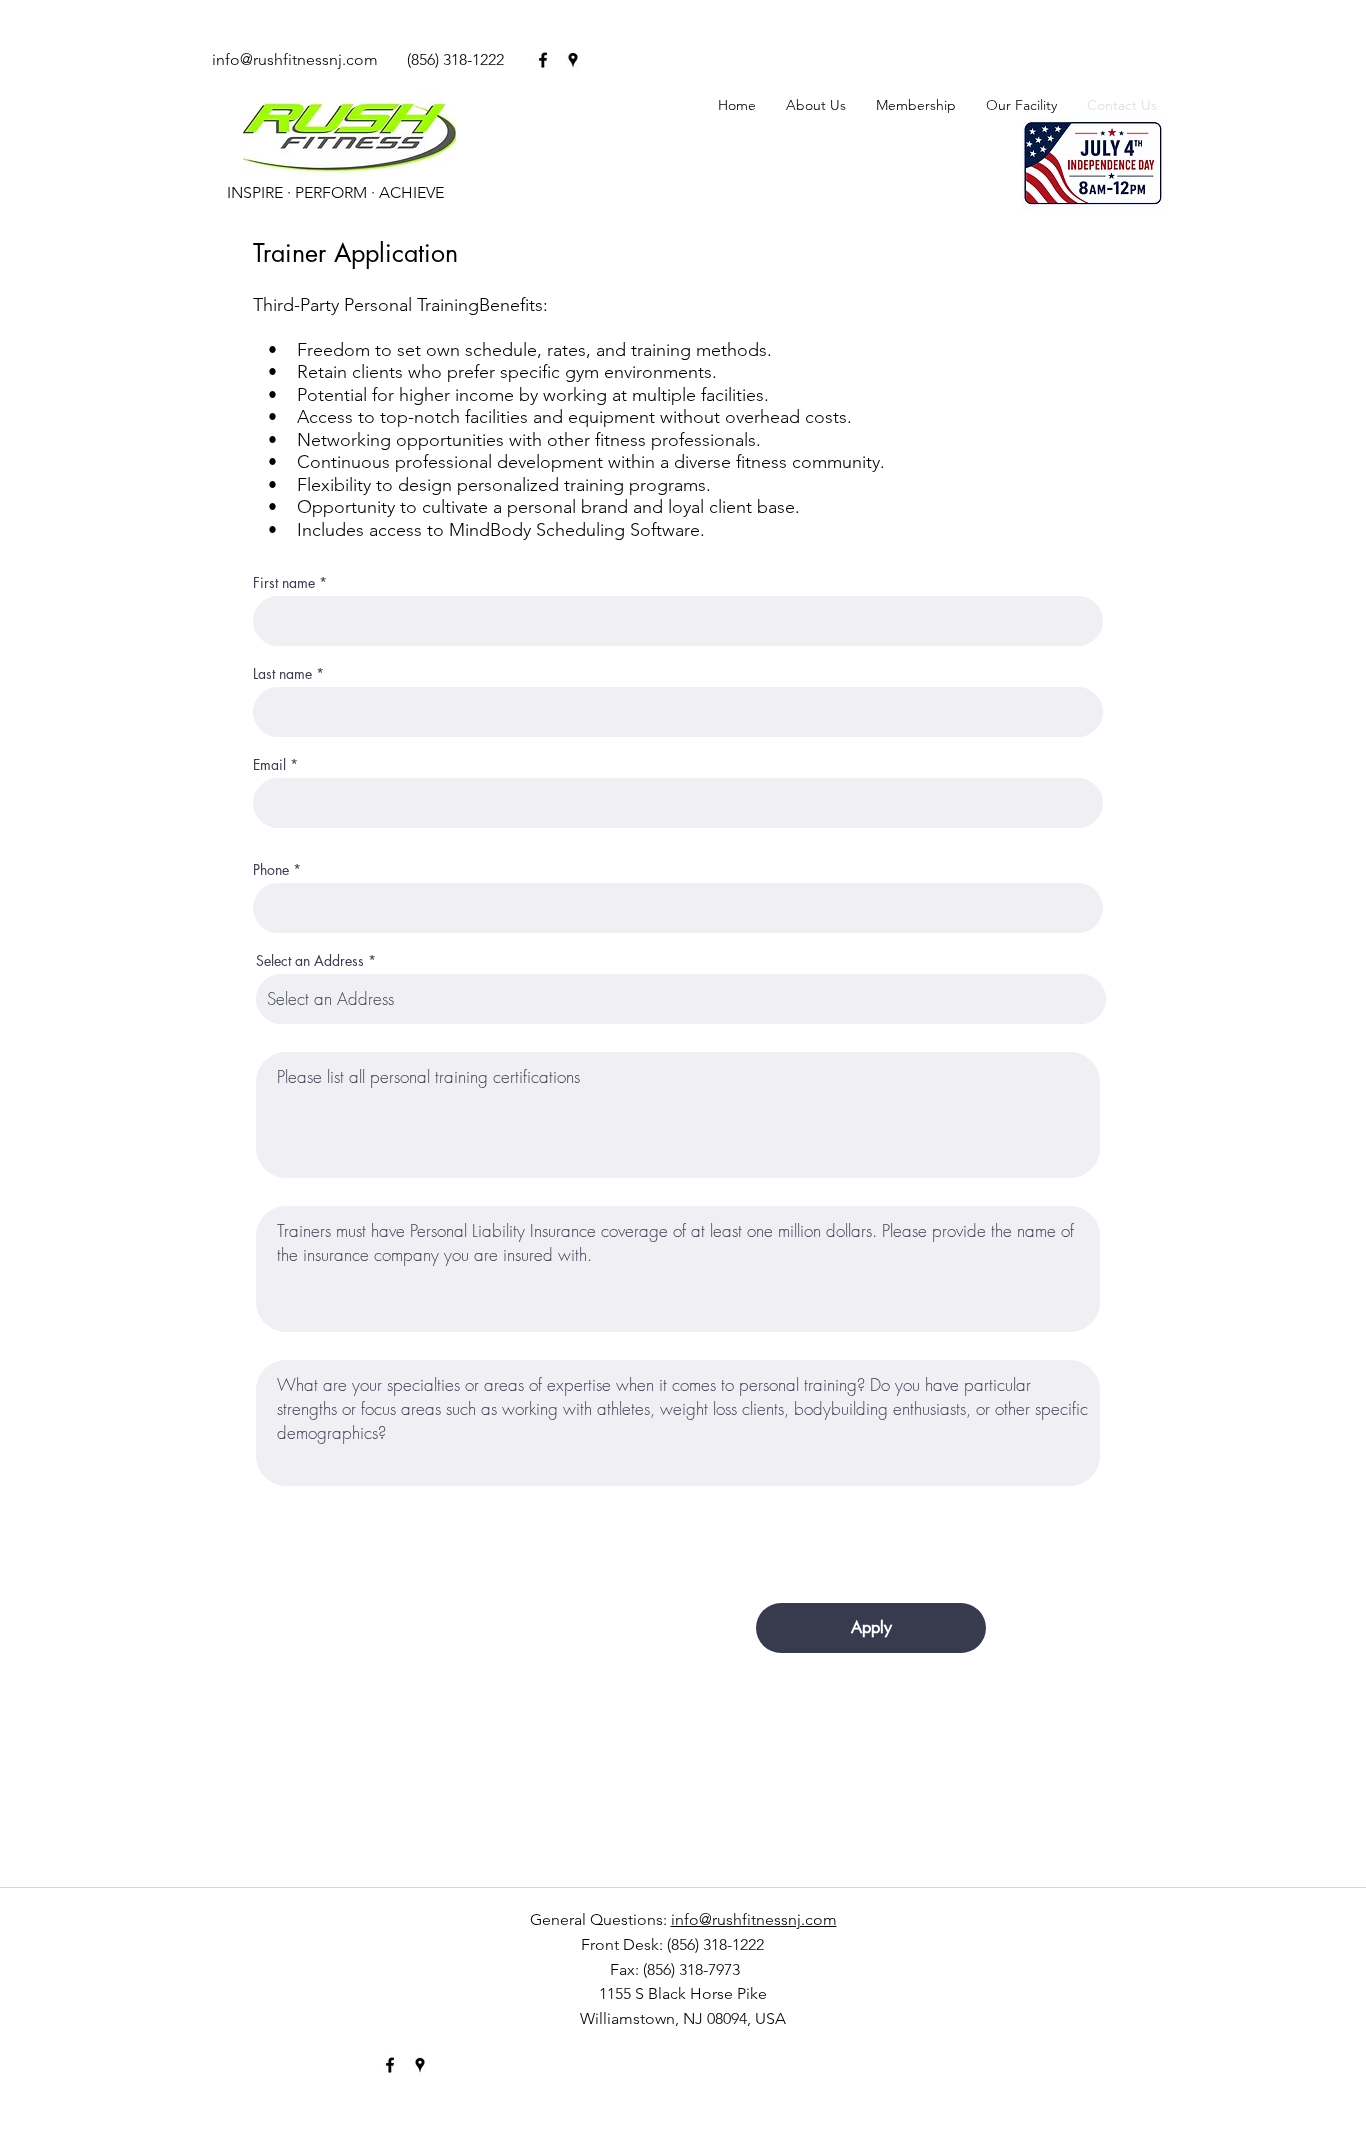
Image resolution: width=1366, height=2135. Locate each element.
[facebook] (543, 60)
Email (269, 765)
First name (284, 583)
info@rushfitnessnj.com (295, 59)
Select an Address (310, 961)
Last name (282, 674)
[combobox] (681, 999)
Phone (271, 870)
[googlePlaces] (573, 60)
